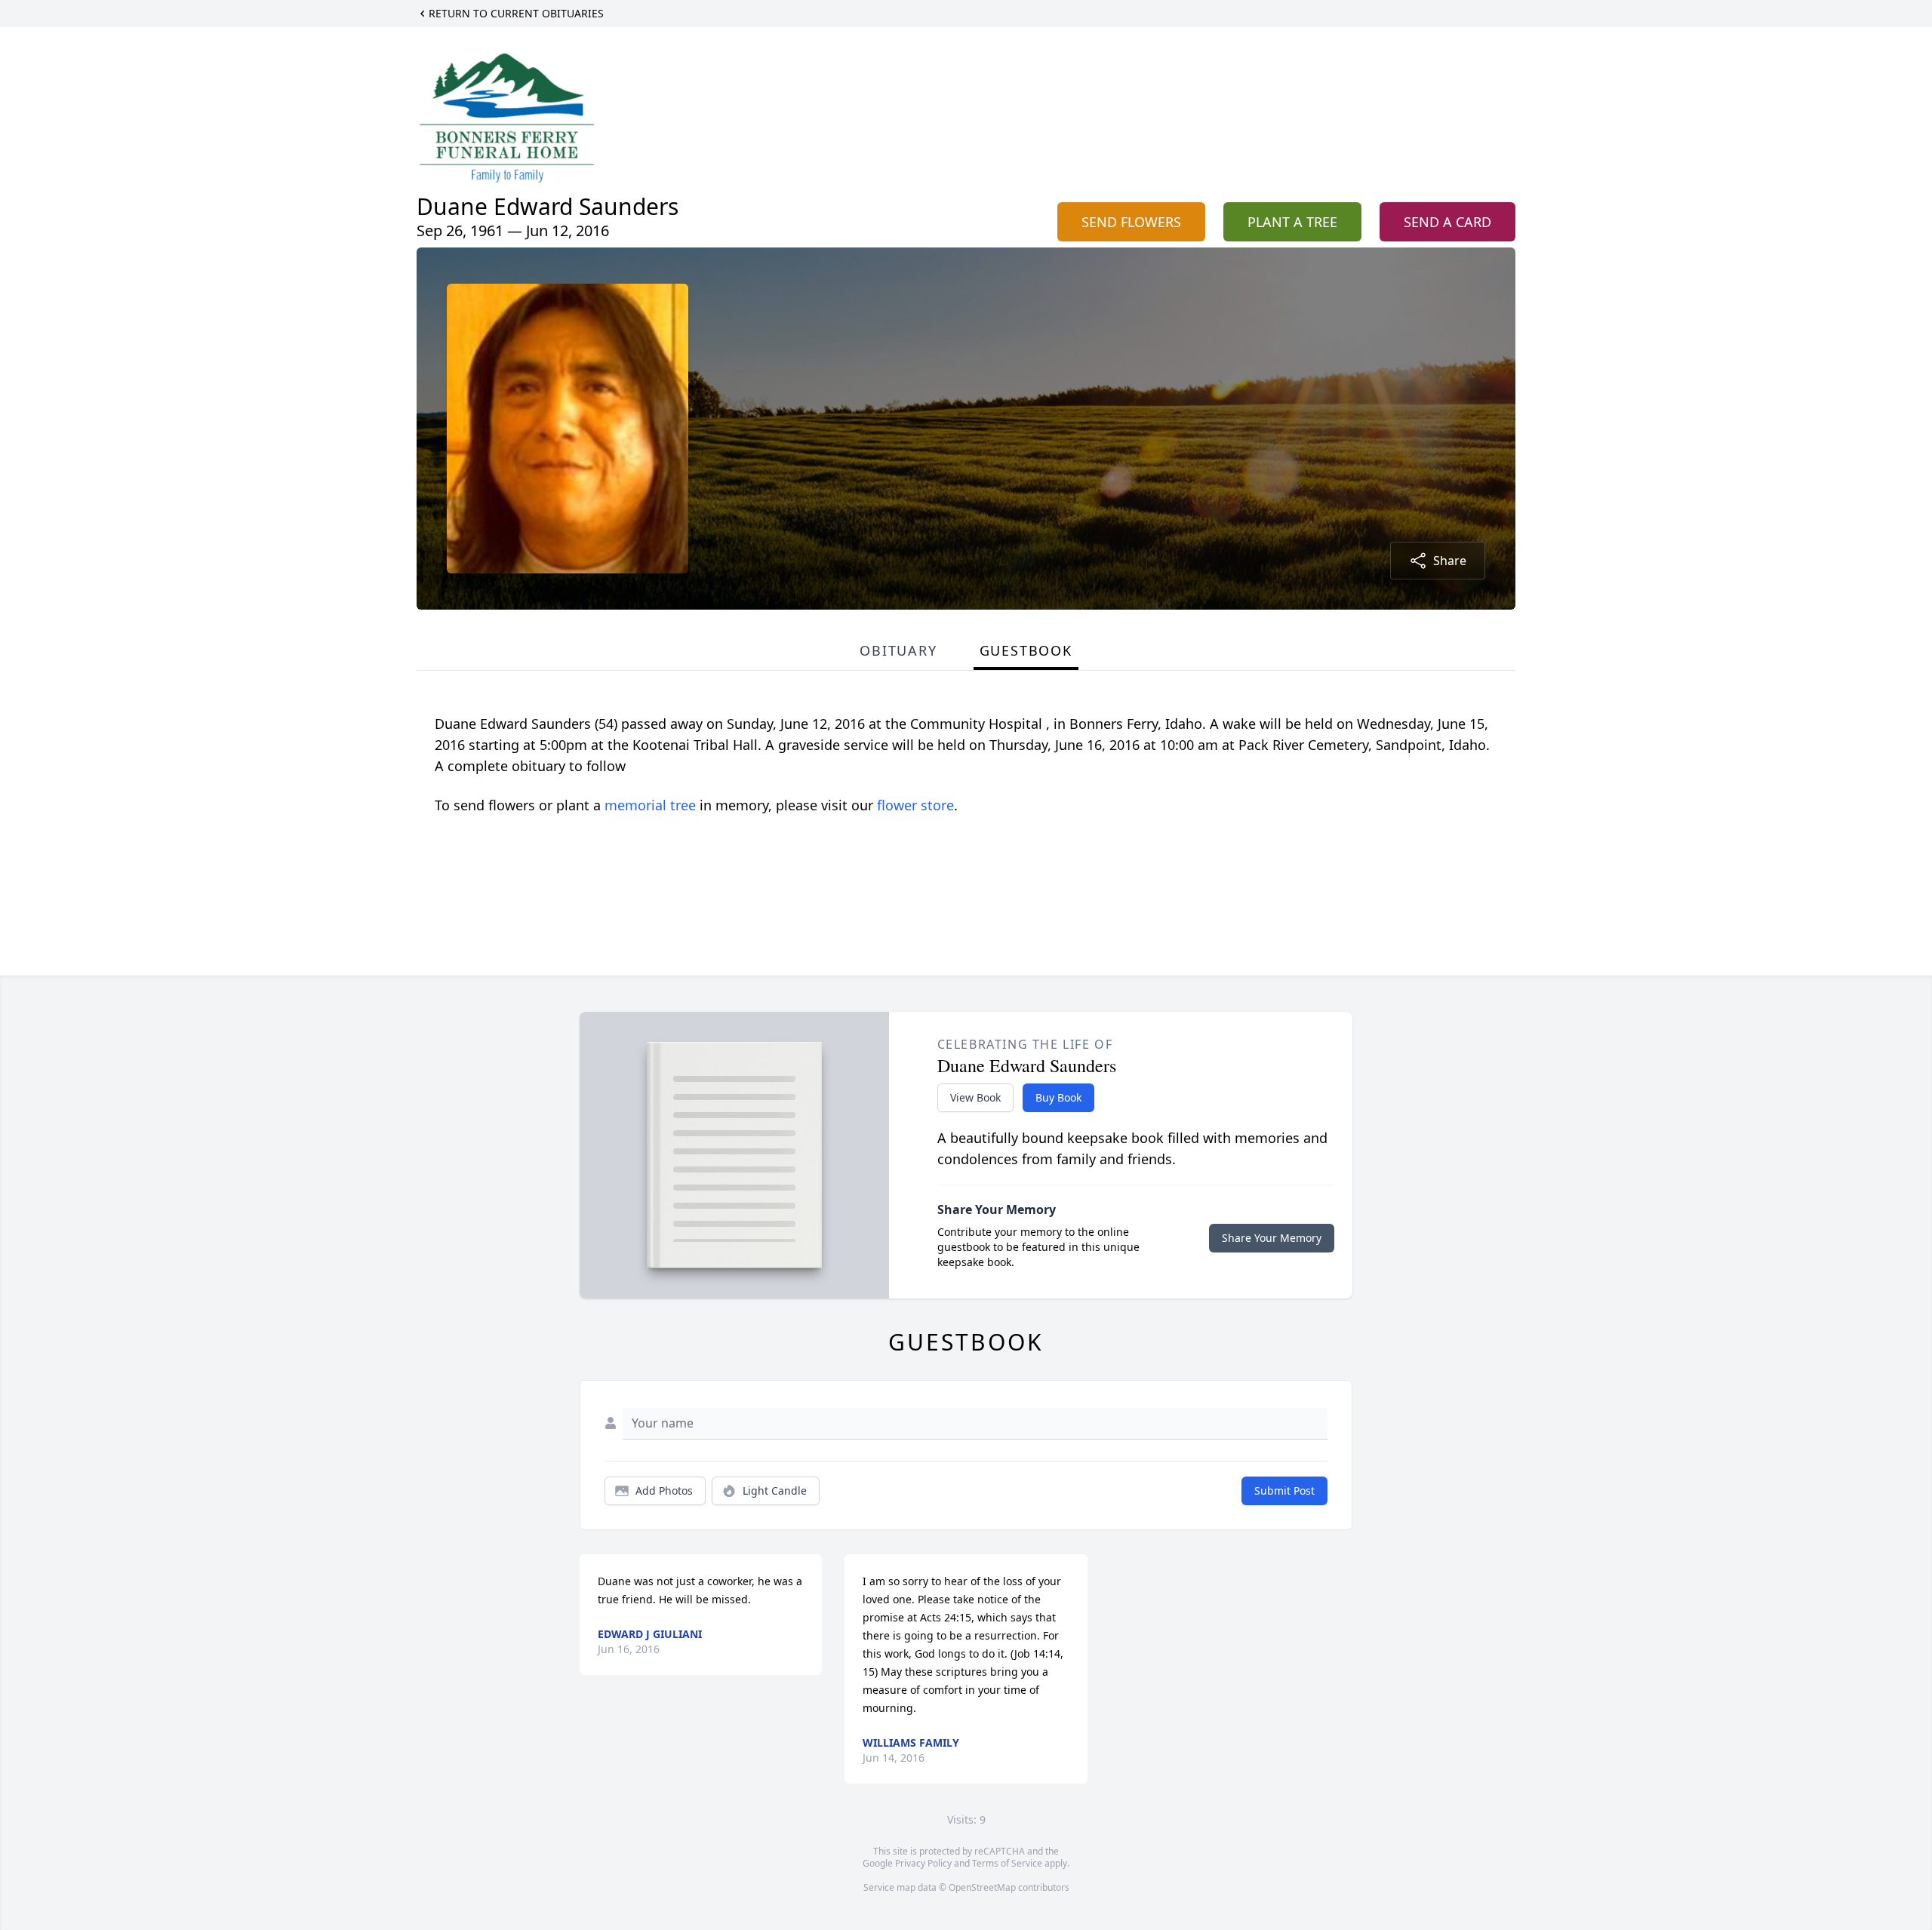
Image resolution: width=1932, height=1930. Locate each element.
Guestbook (1026, 650)
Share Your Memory (1272, 1238)
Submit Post (1284, 1491)
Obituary (898, 650)
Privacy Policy (923, 1863)
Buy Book (1058, 1097)
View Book (975, 1097)
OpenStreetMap (982, 1887)
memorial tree (650, 805)
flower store (915, 805)
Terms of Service (1007, 1863)
